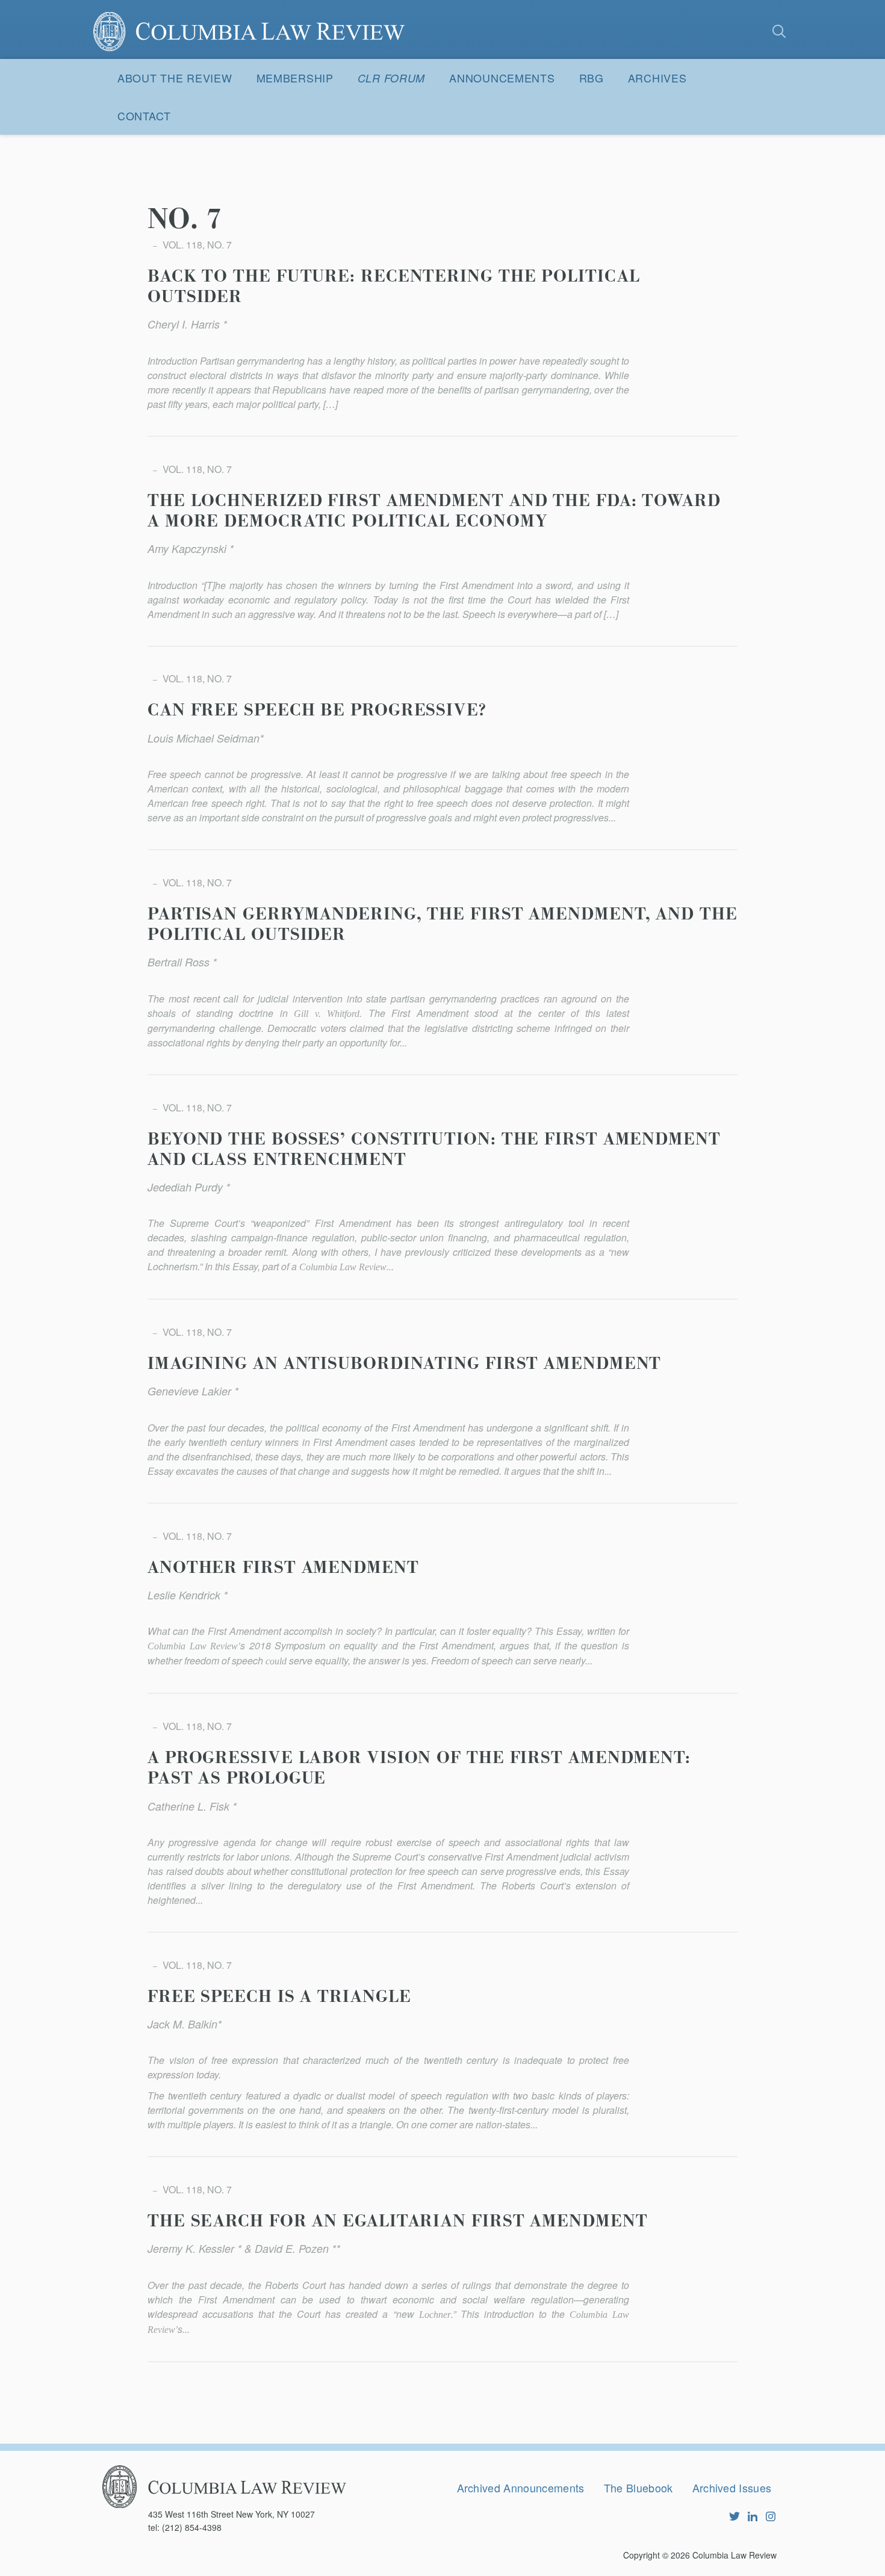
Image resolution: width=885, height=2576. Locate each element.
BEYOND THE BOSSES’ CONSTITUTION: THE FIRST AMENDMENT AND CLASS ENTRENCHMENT (434, 1150)
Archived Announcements (521, 2488)
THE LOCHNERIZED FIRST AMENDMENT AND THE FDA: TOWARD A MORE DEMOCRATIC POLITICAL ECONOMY (434, 511)
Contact (144, 116)
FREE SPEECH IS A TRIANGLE (279, 1997)
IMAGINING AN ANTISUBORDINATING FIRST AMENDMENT (404, 1364)
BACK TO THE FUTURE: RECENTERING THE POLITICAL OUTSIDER (394, 287)
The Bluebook (638, 2488)
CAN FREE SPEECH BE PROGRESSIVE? (317, 711)
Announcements (502, 78)
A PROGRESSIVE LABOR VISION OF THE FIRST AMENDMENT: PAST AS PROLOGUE (419, 1768)
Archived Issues (732, 2488)
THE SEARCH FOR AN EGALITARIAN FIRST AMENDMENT (398, 2222)
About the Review (175, 78)
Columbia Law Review (734, 2555)
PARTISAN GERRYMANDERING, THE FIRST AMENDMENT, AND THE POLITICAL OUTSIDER (442, 925)
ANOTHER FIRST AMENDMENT (283, 1568)
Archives (657, 78)
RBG (592, 78)
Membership (295, 78)
